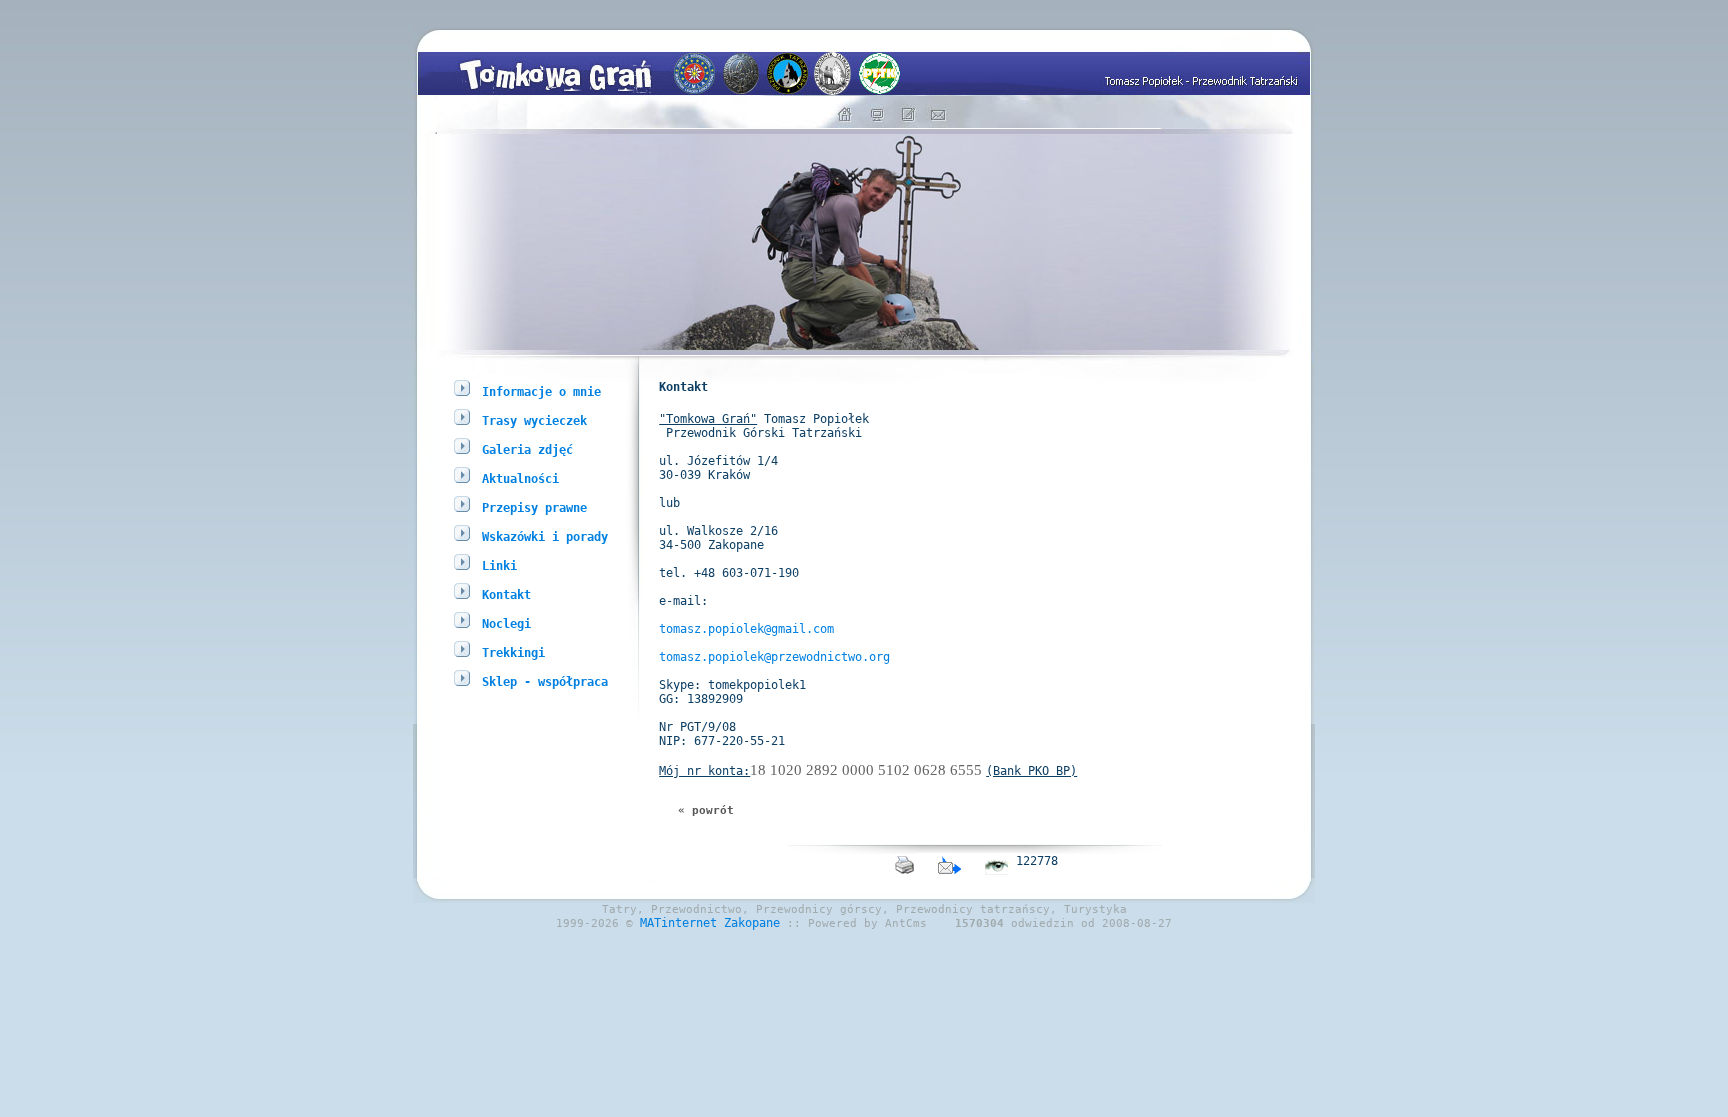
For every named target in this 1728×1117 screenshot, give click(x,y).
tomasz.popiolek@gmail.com (746, 629)
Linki (499, 566)
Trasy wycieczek (534, 421)
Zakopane (752, 923)
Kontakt (506, 595)
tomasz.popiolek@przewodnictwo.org (774, 657)
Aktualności (520, 479)
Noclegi (506, 624)
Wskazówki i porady (545, 537)
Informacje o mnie (541, 392)
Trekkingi (513, 653)
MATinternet (678, 923)
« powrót (706, 810)
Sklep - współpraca (545, 682)
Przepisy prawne (534, 508)
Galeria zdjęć (527, 450)
